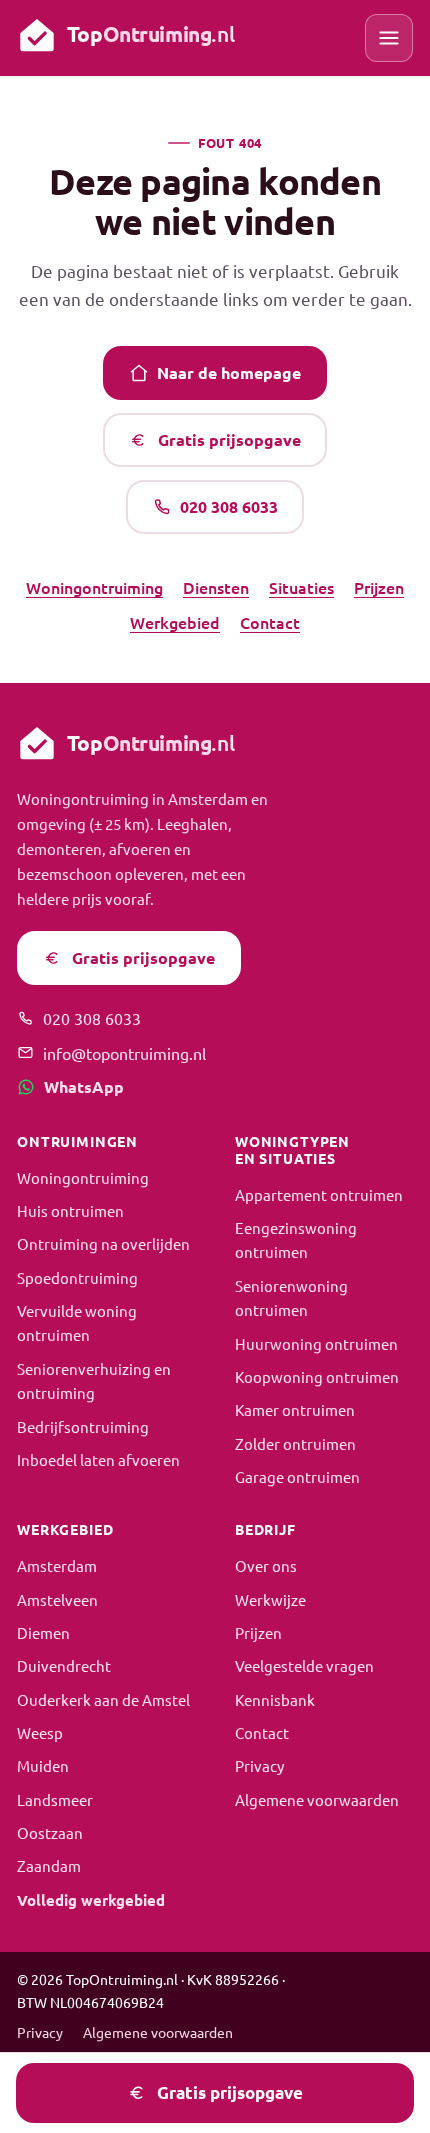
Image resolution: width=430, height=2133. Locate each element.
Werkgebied (175, 622)
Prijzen (379, 587)
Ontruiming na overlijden (103, 1243)
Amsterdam (57, 1565)
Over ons (266, 1565)
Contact (270, 622)
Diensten (216, 587)
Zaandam (49, 1865)
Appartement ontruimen (319, 1194)
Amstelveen (57, 1599)
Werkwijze (270, 1599)
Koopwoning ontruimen (317, 1376)
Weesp (40, 1732)
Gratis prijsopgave (229, 439)
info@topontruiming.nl (124, 1053)
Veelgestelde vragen (304, 1665)
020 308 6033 (229, 506)
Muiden (43, 1765)
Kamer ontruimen (295, 1409)
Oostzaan (50, 1832)
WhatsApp (84, 1086)
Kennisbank (275, 1699)
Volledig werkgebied (91, 1900)
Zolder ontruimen (295, 1443)
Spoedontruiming (77, 1277)
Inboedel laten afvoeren (98, 1459)
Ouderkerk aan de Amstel (103, 1699)
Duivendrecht (64, 1665)
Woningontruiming (94, 587)
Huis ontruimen (70, 1210)
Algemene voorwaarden (317, 1799)
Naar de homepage (229, 372)
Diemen (43, 1632)
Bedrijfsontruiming (83, 1426)
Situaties (301, 587)
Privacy (259, 1765)
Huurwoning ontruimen (316, 1343)
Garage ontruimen (297, 1476)
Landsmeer (55, 1799)
